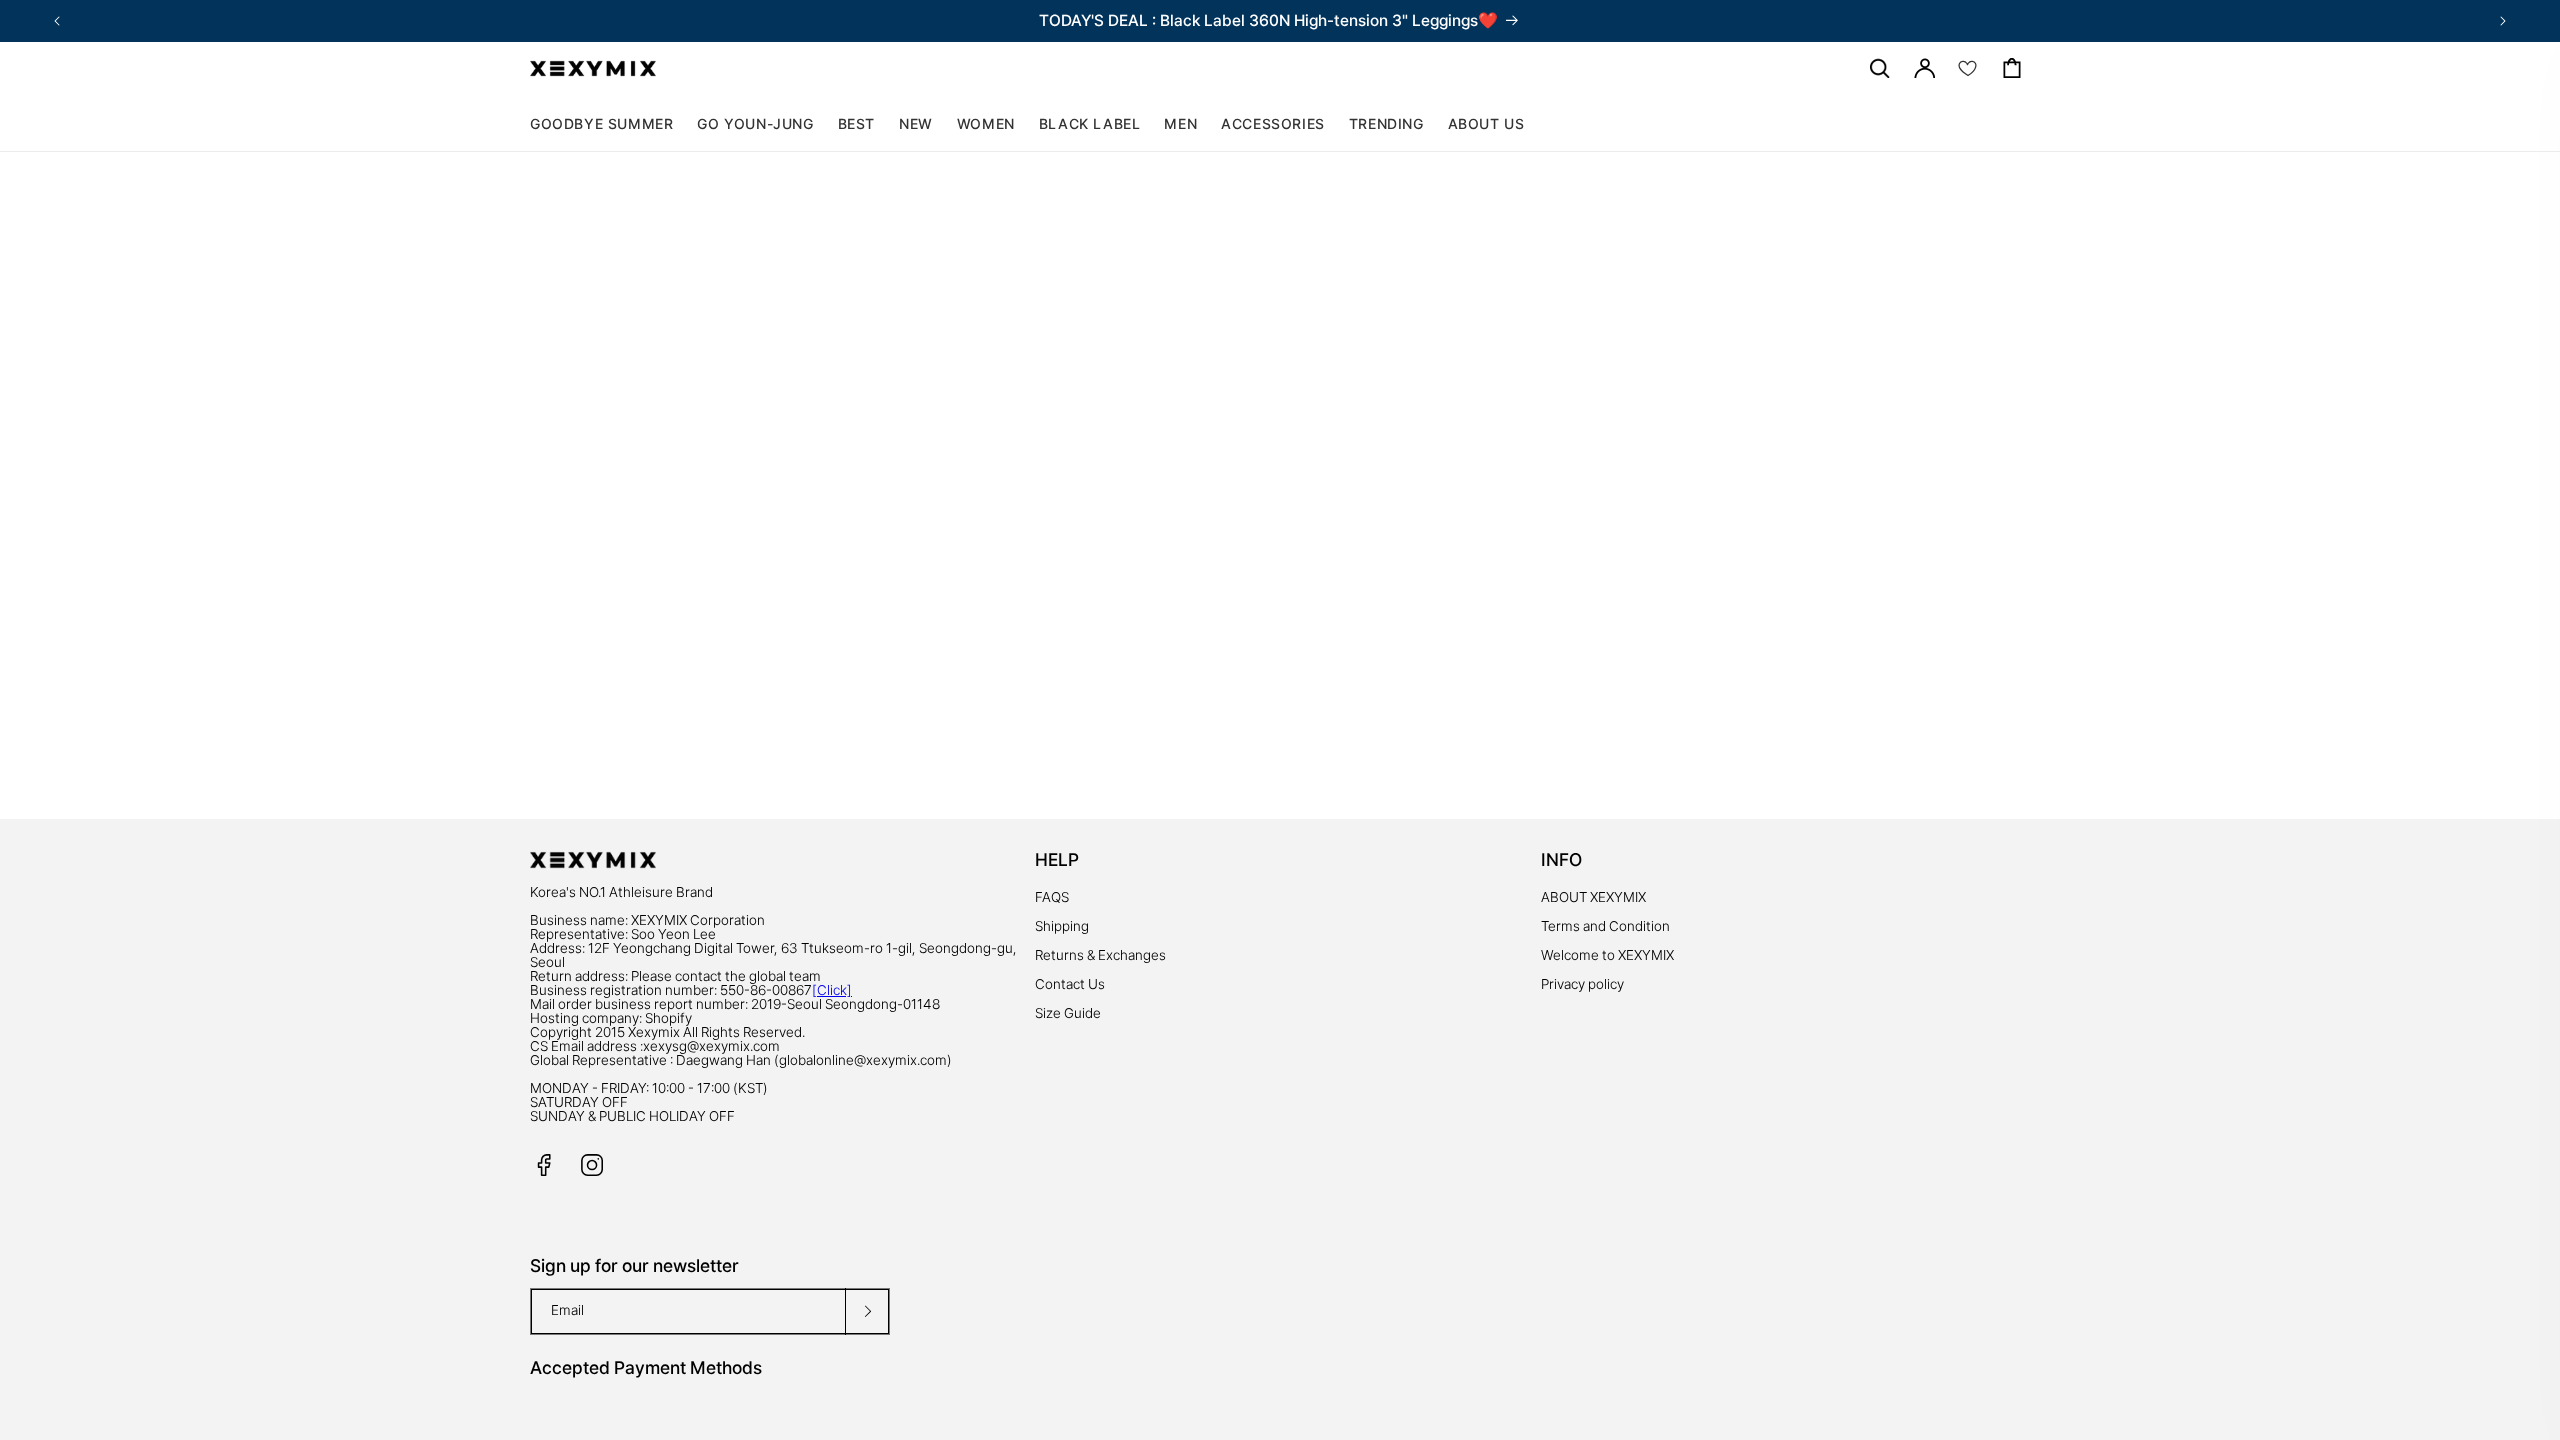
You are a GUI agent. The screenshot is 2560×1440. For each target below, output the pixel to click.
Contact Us (1070, 984)
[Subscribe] (867, 1311)
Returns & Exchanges (1100, 955)
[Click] (832, 990)
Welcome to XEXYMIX (1607, 955)
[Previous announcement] (57, 21)
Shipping (1062, 926)
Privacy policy (1582, 984)
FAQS (1052, 897)
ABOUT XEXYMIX (1593, 897)
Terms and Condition (1605, 926)
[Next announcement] (2503, 21)
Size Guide (1068, 1013)
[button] (986, 124)
